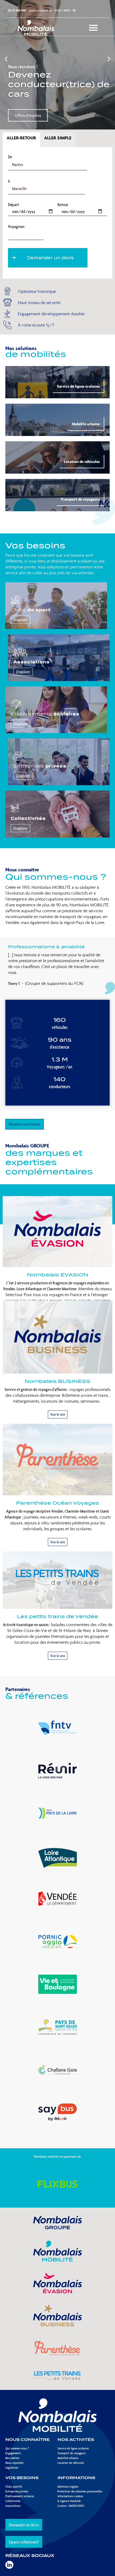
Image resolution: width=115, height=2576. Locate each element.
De (10, 157)
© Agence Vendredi (69, 2501)
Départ (14, 205)
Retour (63, 205)
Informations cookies (70, 2496)
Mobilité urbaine (86, 424)
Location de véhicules (82, 461)
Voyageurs (16, 227)
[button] (6, 59)
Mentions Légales (68, 2486)
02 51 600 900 (17, 10)
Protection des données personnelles (80, 2491)
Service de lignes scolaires (78, 386)
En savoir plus (26, 115)
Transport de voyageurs (80, 499)
